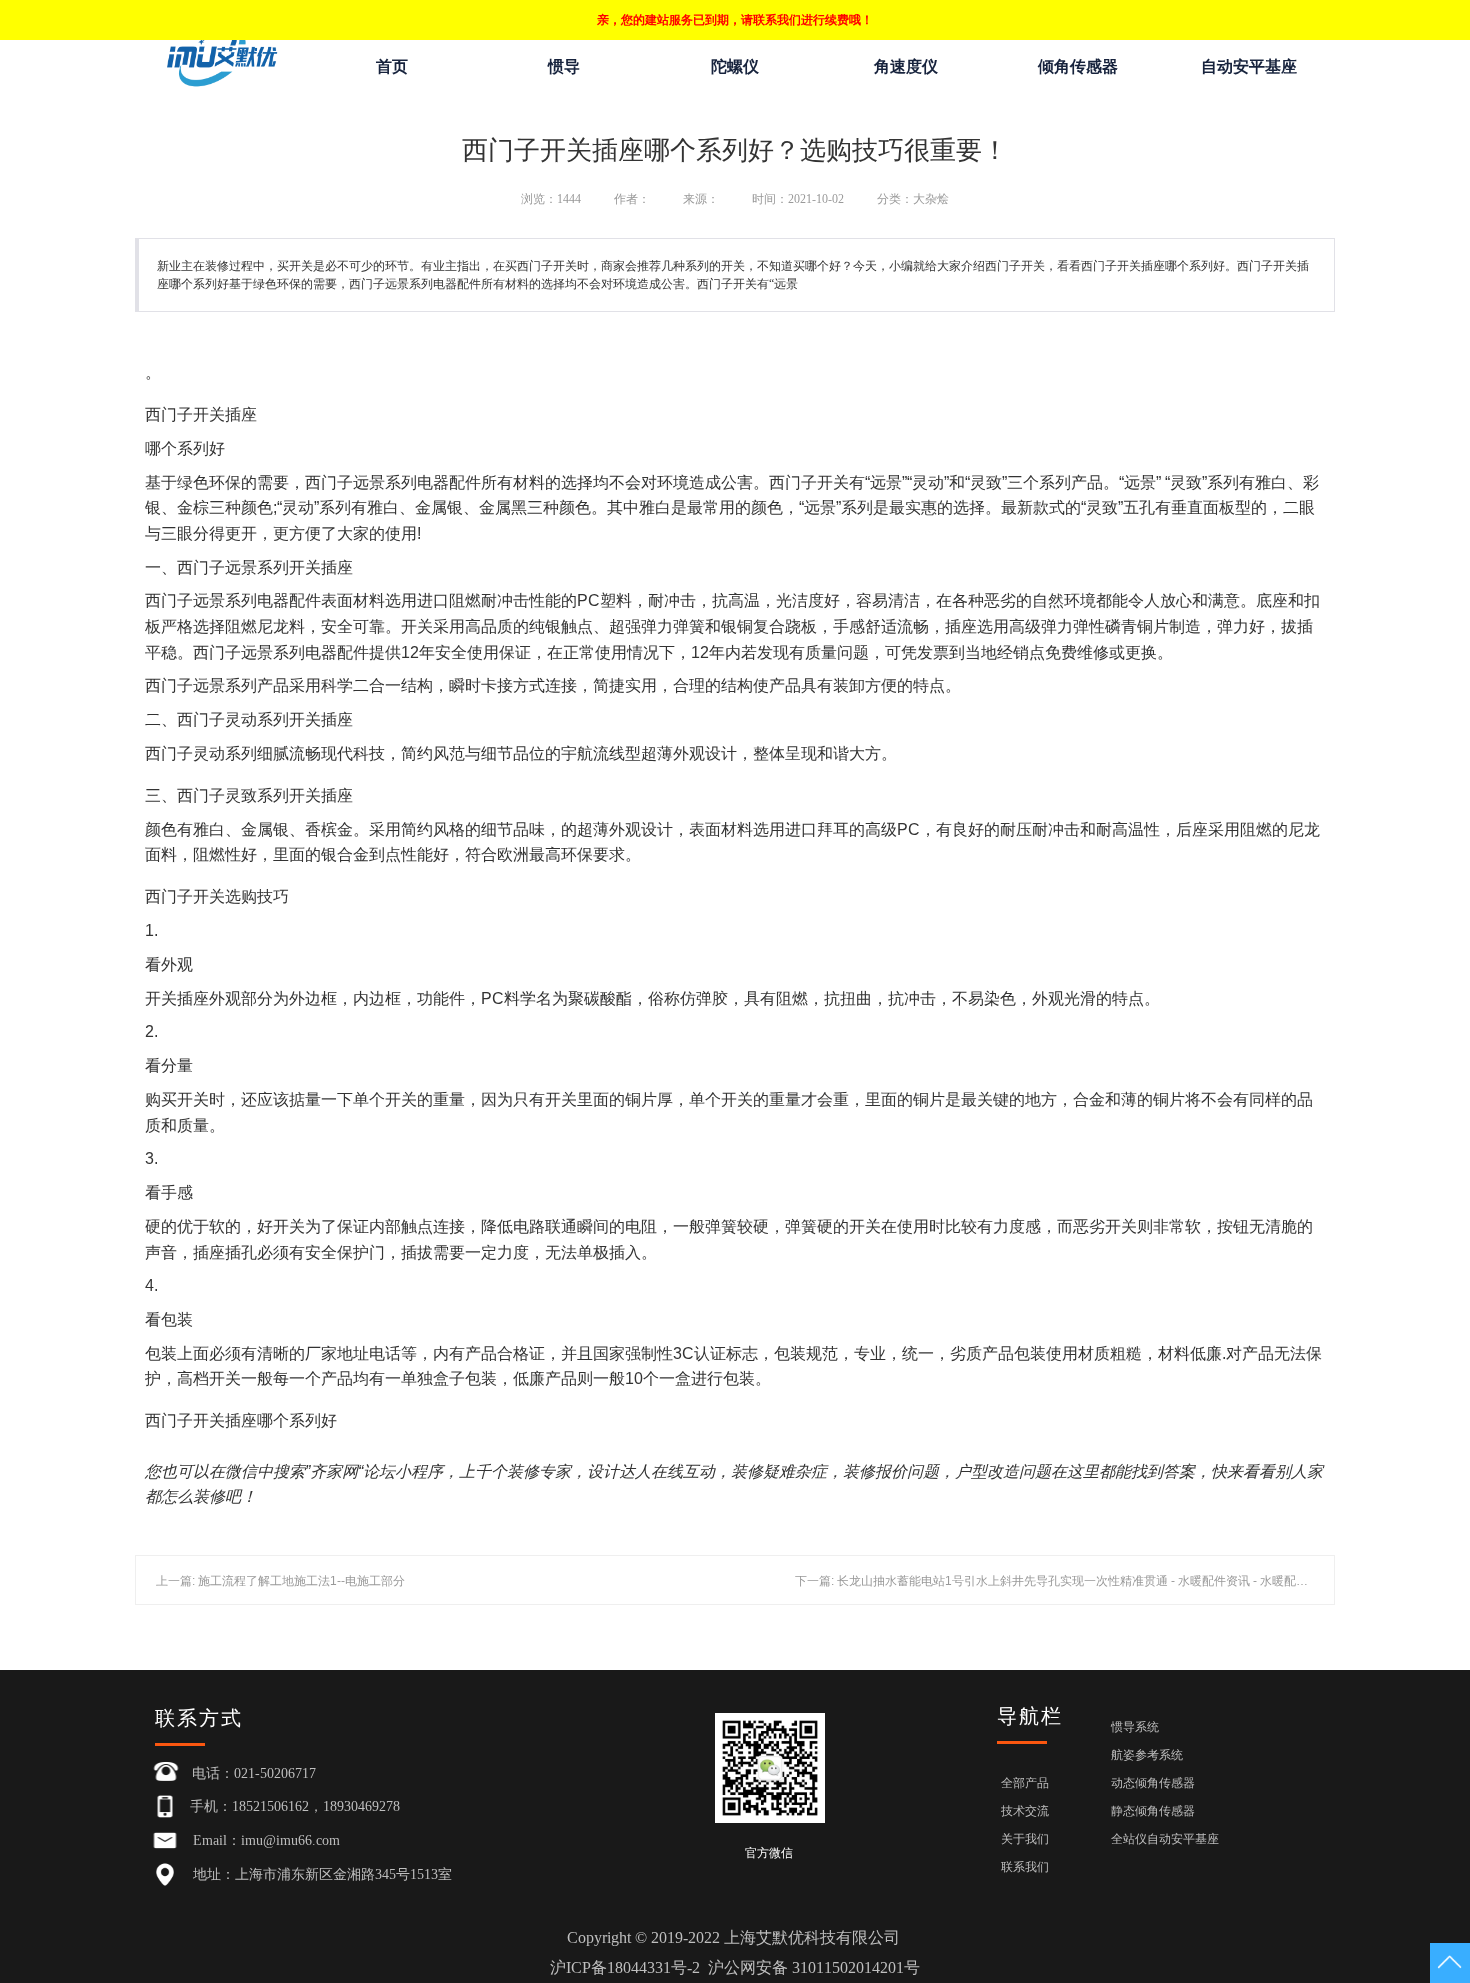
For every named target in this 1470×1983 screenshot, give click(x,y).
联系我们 (1025, 1867)
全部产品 (1025, 1783)
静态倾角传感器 (1153, 1811)
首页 (392, 66)
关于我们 (1025, 1839)
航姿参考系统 (1147, 1755)
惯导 (564, 66)
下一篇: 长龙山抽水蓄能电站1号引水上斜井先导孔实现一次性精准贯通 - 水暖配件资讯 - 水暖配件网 (1057, 1581)
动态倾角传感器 (1153, 1783)
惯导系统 (1135, 1727)
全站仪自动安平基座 (1165, 1839)
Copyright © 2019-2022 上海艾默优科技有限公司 (735, 1952)
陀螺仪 (735, 66)
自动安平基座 (1249, 66)
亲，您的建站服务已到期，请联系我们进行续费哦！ (735, 20)
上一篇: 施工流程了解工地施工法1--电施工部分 (280, 1581)
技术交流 (1025, 1811)
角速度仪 (906, 66)
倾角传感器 (1078, 66)
